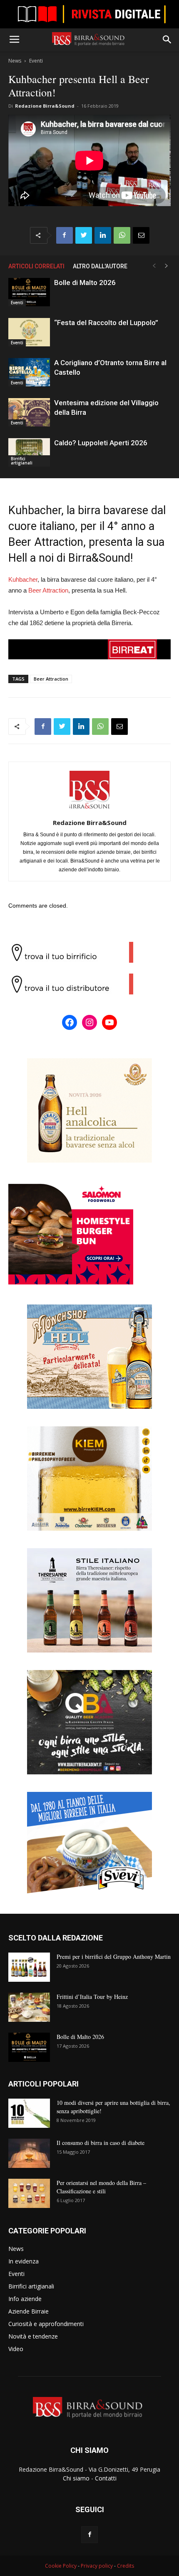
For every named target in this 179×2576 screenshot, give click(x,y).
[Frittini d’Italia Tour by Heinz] (29, 2007)
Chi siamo (76, 2478)
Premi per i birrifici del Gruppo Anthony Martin (114, 1957)
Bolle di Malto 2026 (85, 283)
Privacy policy (97, 2566)
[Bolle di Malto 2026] (29, 292)
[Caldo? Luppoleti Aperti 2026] (29, 453)
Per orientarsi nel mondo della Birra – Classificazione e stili (101, 2187)
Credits (126, 2566)
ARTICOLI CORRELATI (36, 266)
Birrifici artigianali (22, 461)
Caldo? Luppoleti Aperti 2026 (101, 443)
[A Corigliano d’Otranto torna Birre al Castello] (29, 372)
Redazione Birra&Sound (45, 106)
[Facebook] (89, 2535)
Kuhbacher (23, 579)
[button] (167, 40)
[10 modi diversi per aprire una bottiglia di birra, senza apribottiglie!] (29, 2113)
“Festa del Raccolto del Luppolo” (106, 323)
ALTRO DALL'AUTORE (100, 266)
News (15, 61)
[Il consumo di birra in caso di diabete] (29, 2153)
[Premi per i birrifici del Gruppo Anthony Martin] (29, 1967)
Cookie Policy (61, 2566)
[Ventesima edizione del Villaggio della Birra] (29, 413)
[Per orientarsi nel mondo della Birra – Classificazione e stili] (29, 2193)
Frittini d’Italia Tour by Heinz (92, 1997)
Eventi (36, 61)
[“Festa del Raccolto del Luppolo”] (29, 332)
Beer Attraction (48, 590)
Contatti (106, 2478)
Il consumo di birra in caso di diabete (101, 2143)
